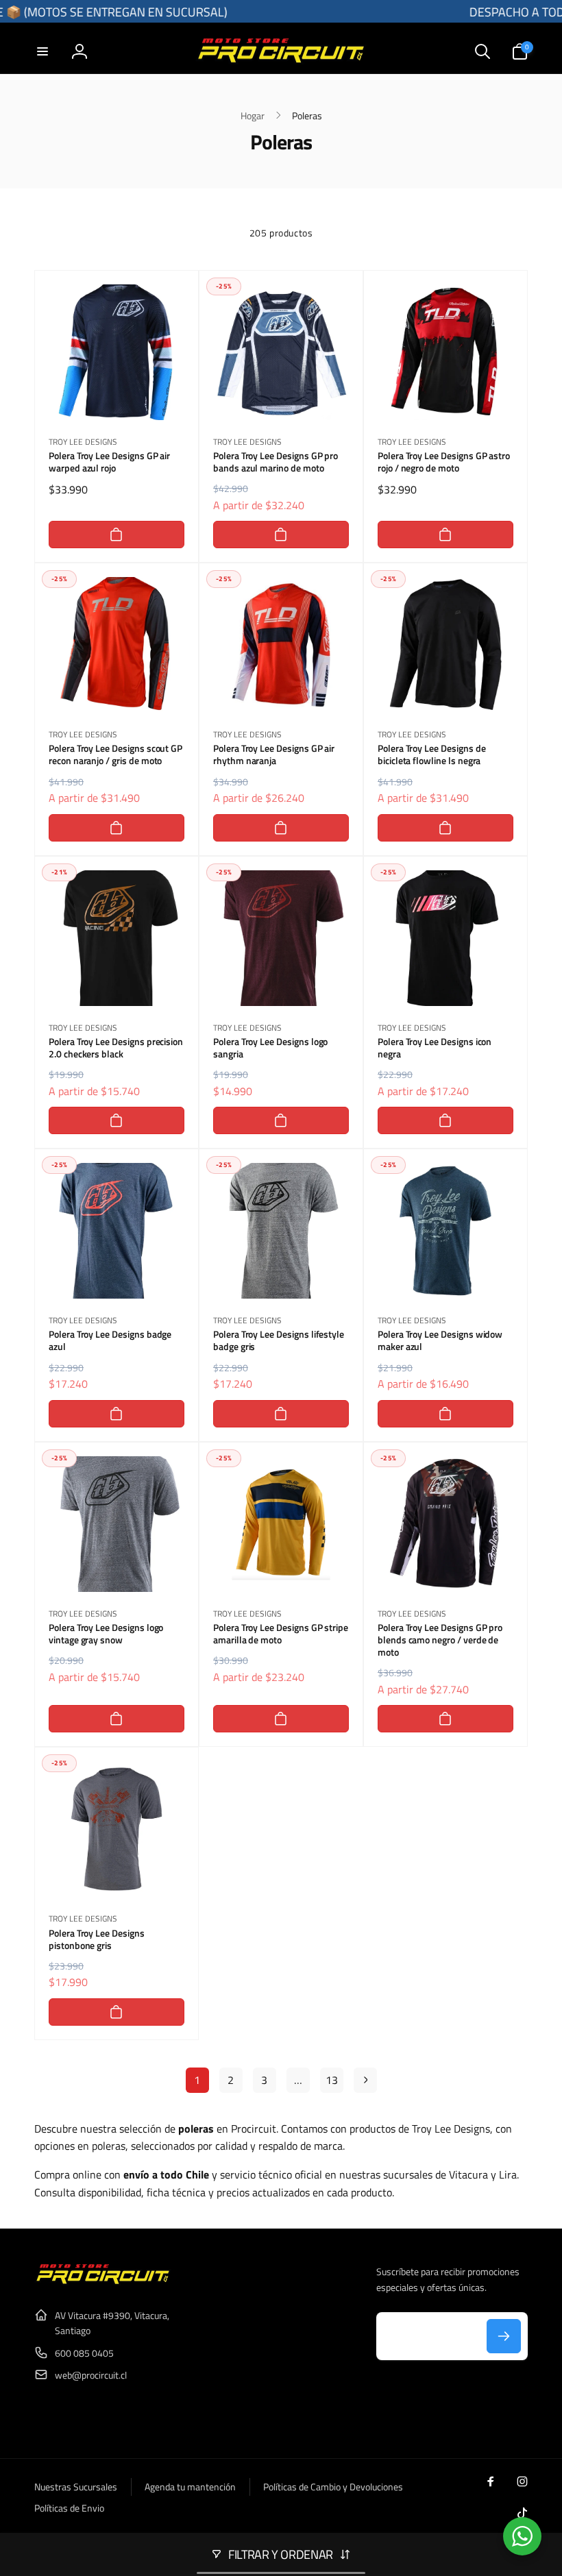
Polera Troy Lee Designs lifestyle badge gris (279, 1340)
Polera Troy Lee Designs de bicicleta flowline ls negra (432, 755)
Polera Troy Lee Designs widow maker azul (440, 1340)
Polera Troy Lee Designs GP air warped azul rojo (109, 462)
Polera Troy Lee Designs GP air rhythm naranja (274, 755)
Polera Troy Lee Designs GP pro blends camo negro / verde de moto (440, 1640)
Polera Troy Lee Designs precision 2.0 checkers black (116, 1048)
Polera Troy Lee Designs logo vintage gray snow (106, 1634)
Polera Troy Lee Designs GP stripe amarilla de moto (281, 1634)
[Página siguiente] (365, 2080)
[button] (42, 51)
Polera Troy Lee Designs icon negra (435, 1048)
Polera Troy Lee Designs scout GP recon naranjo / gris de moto (115, 755)
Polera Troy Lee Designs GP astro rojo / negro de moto (444, 462)
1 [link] (197, 2080)
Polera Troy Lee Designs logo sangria (270, 1048)
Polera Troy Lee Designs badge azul (110, 1340)
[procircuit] (103, 2281)
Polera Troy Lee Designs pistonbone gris (97, 1939)
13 (332, 2080)
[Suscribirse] (504, 2336)
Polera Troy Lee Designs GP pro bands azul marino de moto (276, 462)
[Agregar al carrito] (117, 535)
